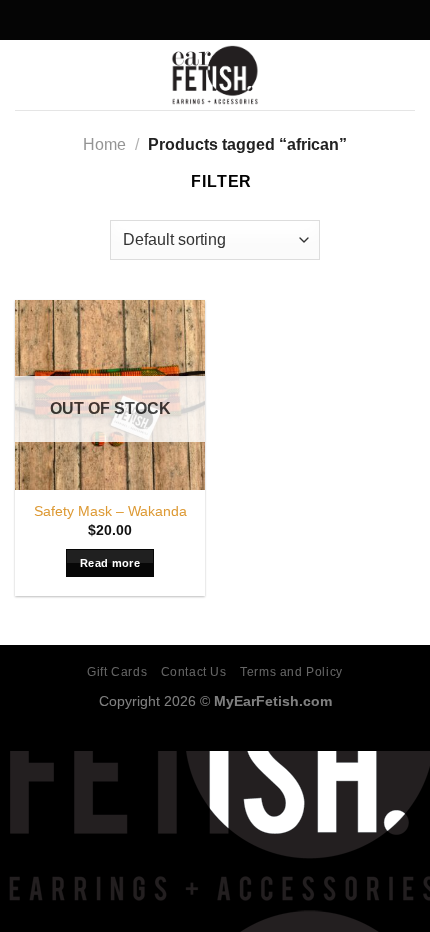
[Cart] (405, 75)
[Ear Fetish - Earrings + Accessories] (215, 75)
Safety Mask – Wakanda (110, 511)
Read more (110, 563)
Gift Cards (117, 672)
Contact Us (194, 672)
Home (104, 144)
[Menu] (27, 74)
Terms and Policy (291, 672)
